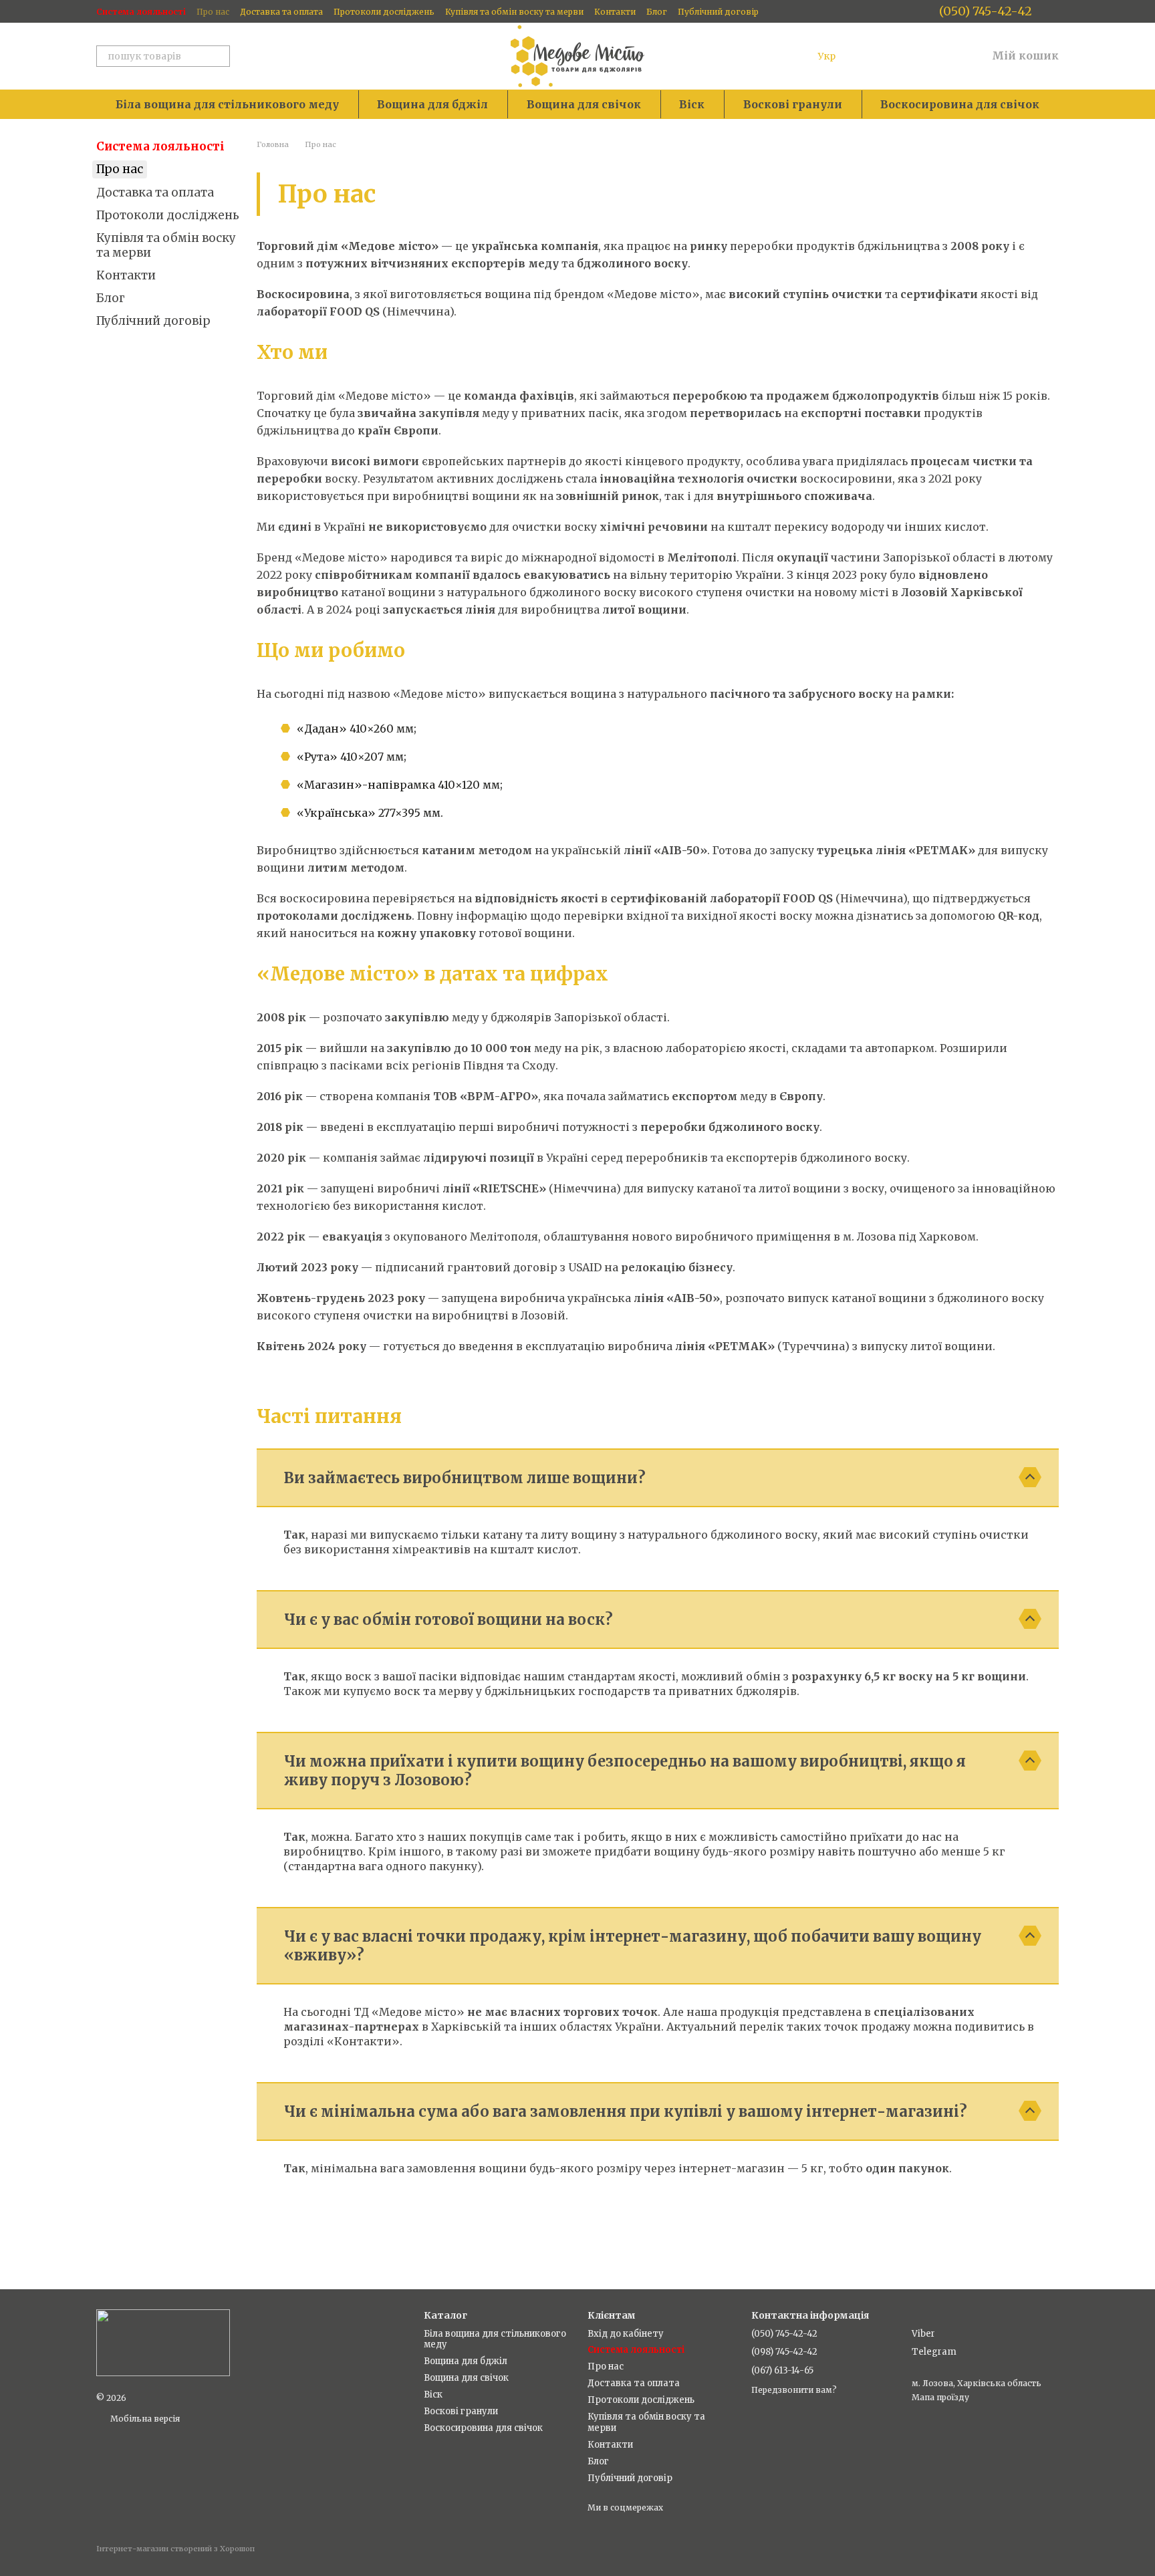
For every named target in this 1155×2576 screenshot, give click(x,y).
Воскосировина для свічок (960, 104)
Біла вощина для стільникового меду (227, 104)
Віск (692, 104)
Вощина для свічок (584, 104)
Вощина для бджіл (432, 104)
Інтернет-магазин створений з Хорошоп (175, 2549)
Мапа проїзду (940, 2397)
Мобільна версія (144, 2419)
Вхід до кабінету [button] (626, 2334)
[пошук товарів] (219, 56)
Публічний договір (718, 12)
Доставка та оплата (281, 12)
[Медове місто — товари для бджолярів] (163, 2342)
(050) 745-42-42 (986, 11)
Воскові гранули (793, 104)
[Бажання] (906, 56)
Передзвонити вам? (794, 2390)
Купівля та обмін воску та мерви (514, 12)
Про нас (213, 12)
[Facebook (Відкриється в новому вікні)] (920, 11)
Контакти (615, 12)
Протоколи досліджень (384, 12)
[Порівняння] (872, 56)
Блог (657, 12)
